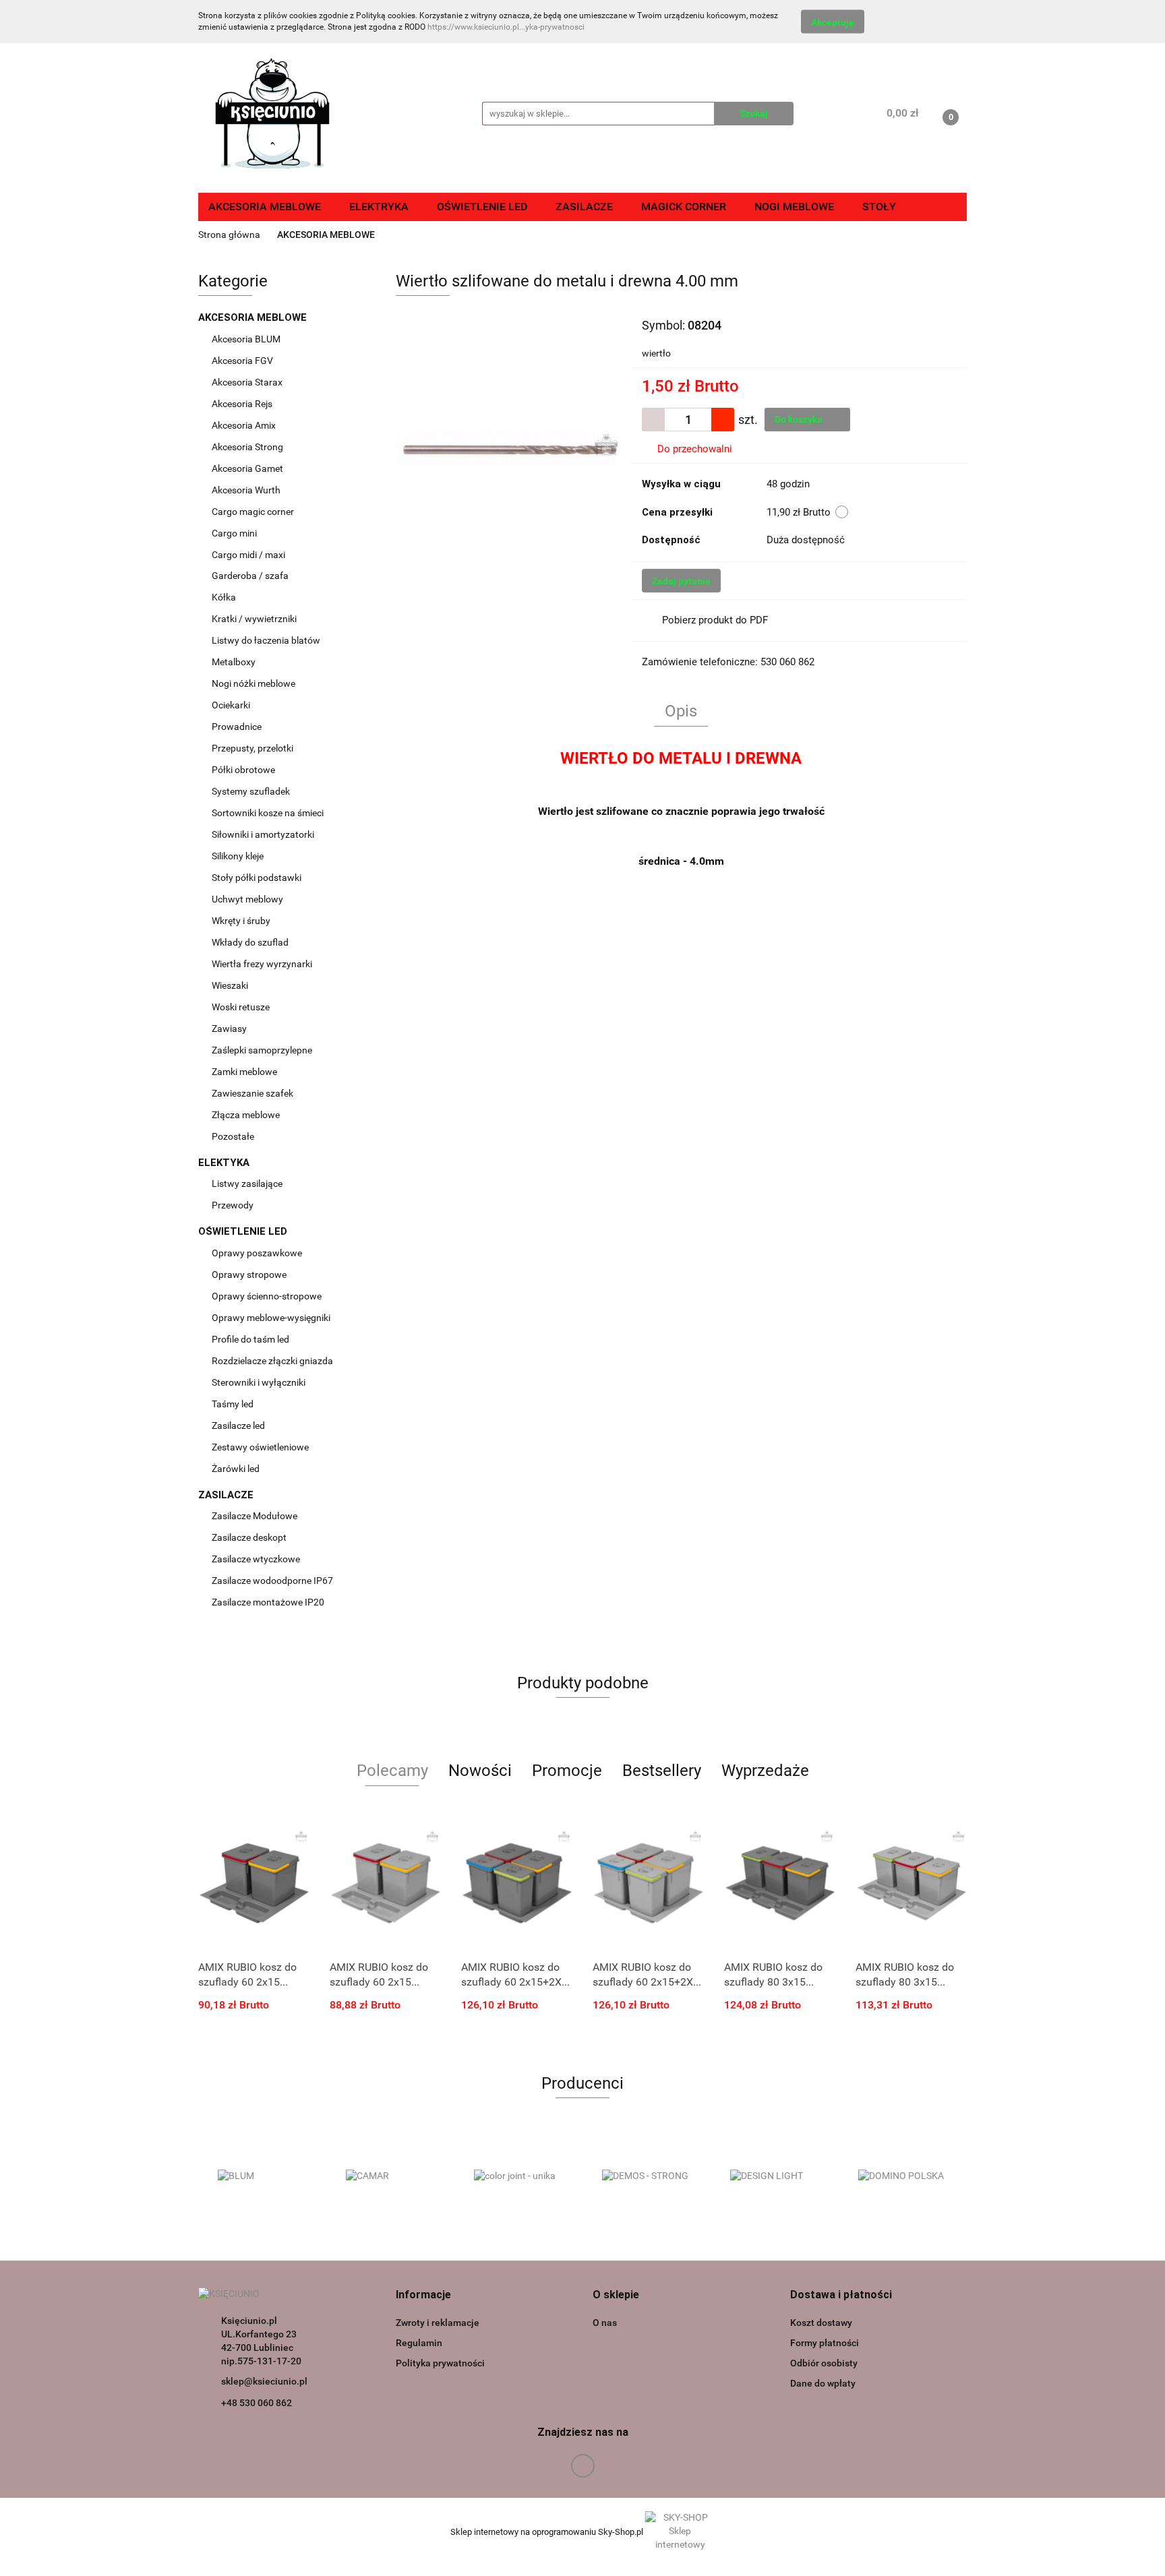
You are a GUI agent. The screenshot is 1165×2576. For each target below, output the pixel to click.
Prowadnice (238, 727)
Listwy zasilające (247, 1184)
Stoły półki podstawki (257, 878)
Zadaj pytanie (681, 581)
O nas (605, 2323)
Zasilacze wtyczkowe (257, 1559)
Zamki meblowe (244, 1072)
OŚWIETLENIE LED (244, 1231)
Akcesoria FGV (243, 361)
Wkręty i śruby (242, 921)
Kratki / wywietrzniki (254, 619)
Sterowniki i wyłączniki (259, 1382)
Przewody (233, 1205)
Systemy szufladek (252, 791)
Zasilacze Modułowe (256, 1516)
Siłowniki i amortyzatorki (263, 834)
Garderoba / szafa (251, 576)
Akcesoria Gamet (248, 468)
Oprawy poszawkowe (257, 1253)
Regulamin (419, 2343)
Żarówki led (236, 1469)
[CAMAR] (390, 2176)
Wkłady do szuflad (251, 942)
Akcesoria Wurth (247, 490)
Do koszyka (800, 419)
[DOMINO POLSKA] (903, 2176)
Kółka (224, 597)
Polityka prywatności (440, 2363)
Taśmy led (234, 1404)
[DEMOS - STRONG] (647, 2176)
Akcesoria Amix (245, 425)
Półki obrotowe (244, 770)
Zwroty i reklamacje (438, 2323)
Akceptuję (833, 22)
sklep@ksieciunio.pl (264, 2381)
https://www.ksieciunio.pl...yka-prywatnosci (506, 27)
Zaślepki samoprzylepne (262, 1050)
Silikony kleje (238, 856)
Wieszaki (230, 985)
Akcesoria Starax (248, 382)
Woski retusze (242, 1007)
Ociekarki (231, 705)
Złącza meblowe (246, 1115)
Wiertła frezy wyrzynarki (263, 964)
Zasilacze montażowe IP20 (269, 1602)
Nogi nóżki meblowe (255, 683)
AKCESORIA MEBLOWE (254, 317)
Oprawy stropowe (249, 1275)
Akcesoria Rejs (243, 404)
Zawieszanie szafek (252, 1093)
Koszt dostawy (821, 2323)
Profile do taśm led (250, 1339)
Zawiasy (230, 1029)
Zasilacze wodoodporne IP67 (273, 1581)
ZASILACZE (227, 1495)
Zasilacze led (239, 1425)
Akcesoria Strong (248, 447)
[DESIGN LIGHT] (775, 2176)
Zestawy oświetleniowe (260, 1447)
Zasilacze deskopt (250, 1537)
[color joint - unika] (518, 2176)
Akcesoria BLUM (247, 339)
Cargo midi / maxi (249, 555)
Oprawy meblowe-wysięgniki (271, 1318)
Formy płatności (825, 2343)
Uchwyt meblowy (248, 899)
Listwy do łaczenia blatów (266, 640)
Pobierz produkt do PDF (715, 620)
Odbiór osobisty (824, 2363)
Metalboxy (234, 662)
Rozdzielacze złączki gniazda (272, 1361)
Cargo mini (235, 533)
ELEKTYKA (225, 1163)
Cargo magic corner (254, 512)
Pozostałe (233, 1136)
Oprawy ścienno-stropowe (267, 1296)
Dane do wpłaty (823, 2383)
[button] (423, 2295)
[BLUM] (262, 2176)
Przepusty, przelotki (252, 748)
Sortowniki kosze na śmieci (269, 813)
